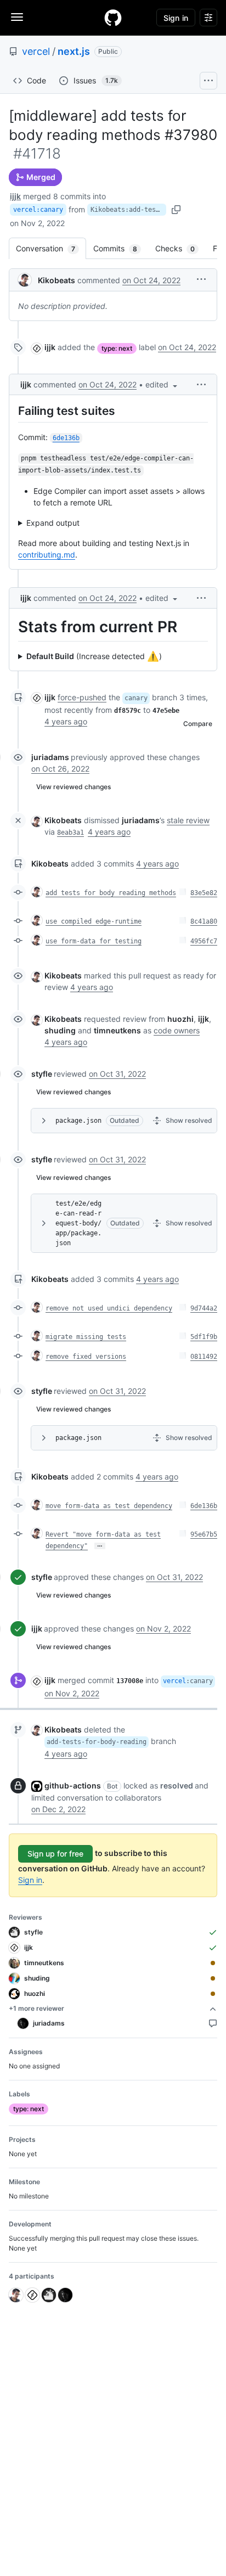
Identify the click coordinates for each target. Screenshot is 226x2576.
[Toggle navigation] (17, 17)
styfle (42, 1074)
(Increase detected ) (94, 656)
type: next (117, 348)
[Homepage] (113, 18)
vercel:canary (38, 210)
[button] (201, 279)
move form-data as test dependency (109, 1506)
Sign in (30, 1880)
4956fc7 (204, 941)
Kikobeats (56, 280)
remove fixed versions (86, 1357)
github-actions (73, 1785)
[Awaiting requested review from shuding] (213, 1978)
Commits (121, 248)
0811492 (204, 1357)
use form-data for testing (94, 941)
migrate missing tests (86, 1337)
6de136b (204, 1506)
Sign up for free (55, 1854)
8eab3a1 (70, 833)
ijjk (15, 196)
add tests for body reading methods (111, 893)
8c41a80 (204, 921)
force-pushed (82, 697)
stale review (188, 820)
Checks (180, 248)
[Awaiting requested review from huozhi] (213, 1994)
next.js (74, 51)
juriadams (50, 757)
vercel (36, 51)
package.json (78, 1121)
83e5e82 (204, 893)
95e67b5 (204, 1534)
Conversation (51, 248)
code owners (177, 1030)
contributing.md (47, 555)
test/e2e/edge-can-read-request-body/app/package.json (78, 1223)
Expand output (53, 523)
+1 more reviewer (36, 2008)
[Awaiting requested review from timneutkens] (213, 1963)
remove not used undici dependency (109, 1308)
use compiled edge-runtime (94, 921)
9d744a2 (204, 1308)
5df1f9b (204, 1337)
